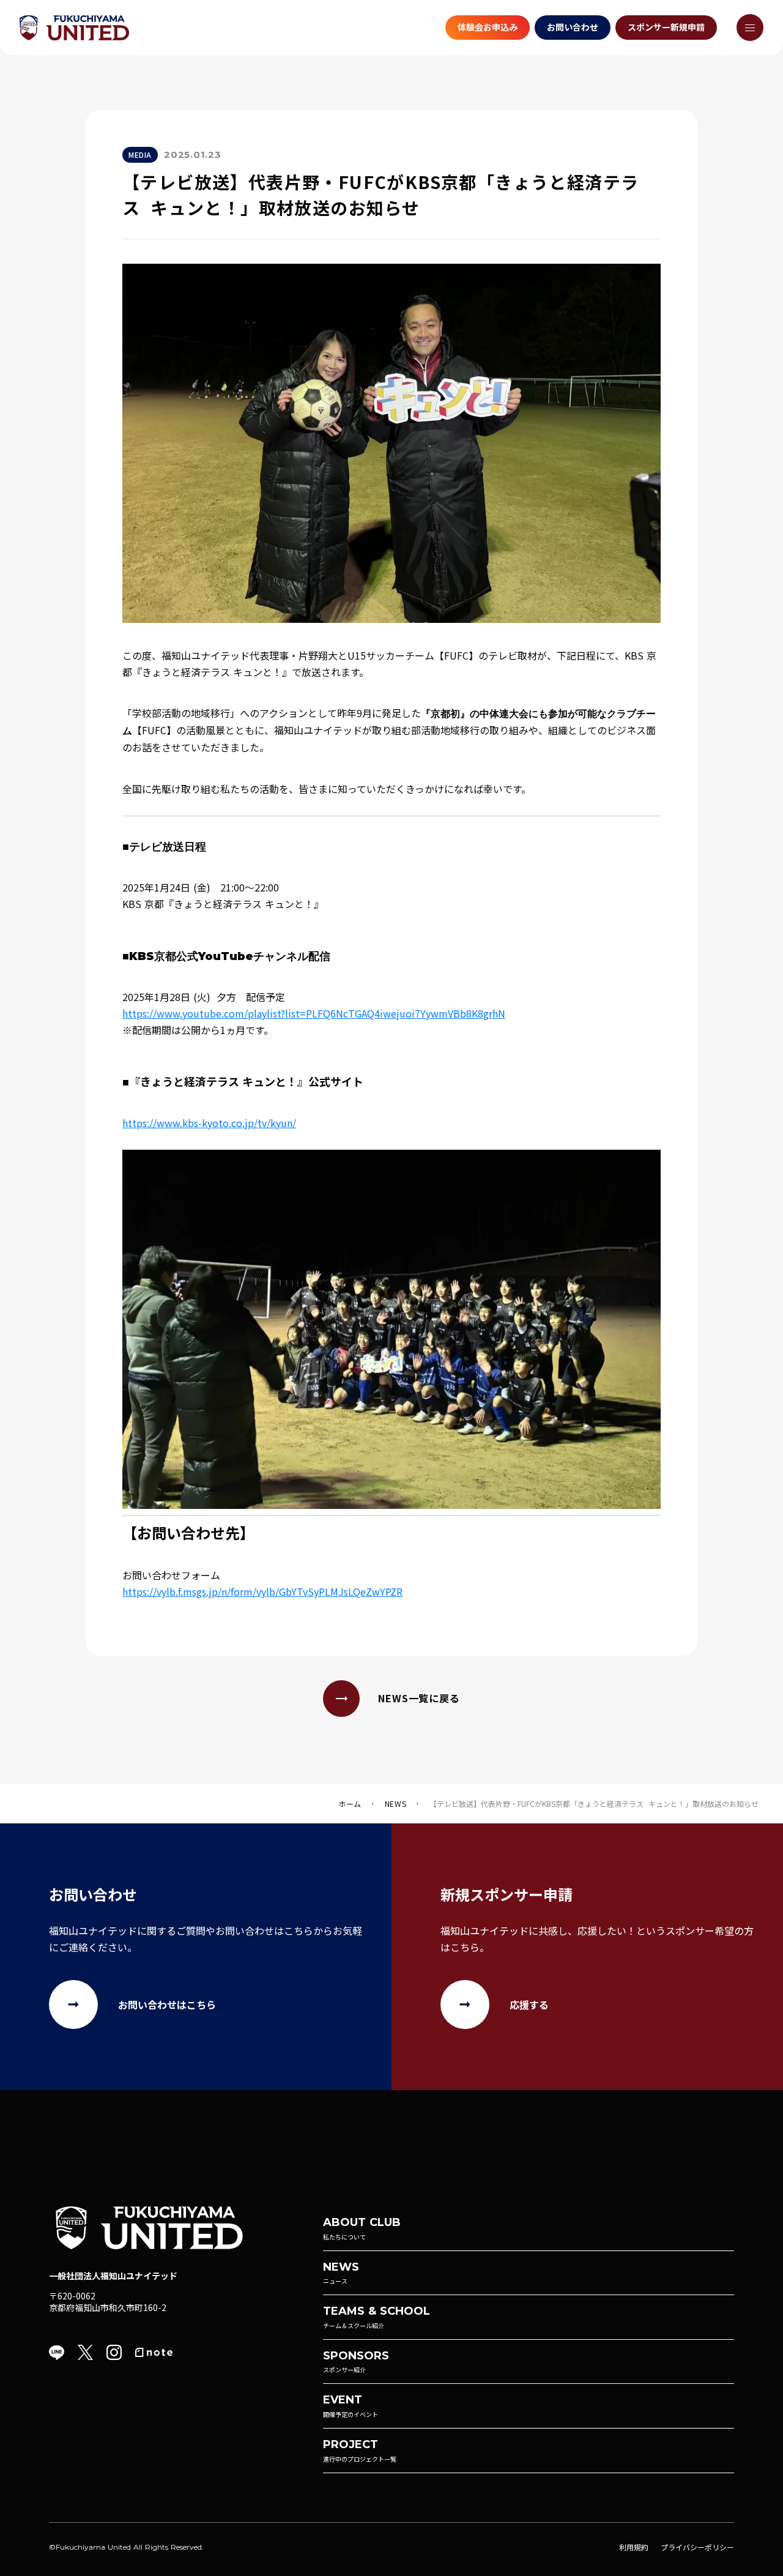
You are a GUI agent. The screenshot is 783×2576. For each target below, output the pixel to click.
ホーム (350, 1804)
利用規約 (634, 2547)
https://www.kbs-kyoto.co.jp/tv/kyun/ (209, 1123)
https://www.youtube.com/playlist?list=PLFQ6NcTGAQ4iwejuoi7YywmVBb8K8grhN (314, 1013)
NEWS (395, 1804)
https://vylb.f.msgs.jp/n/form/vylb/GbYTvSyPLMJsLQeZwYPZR (262, 1591)
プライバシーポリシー (697, 2547)
